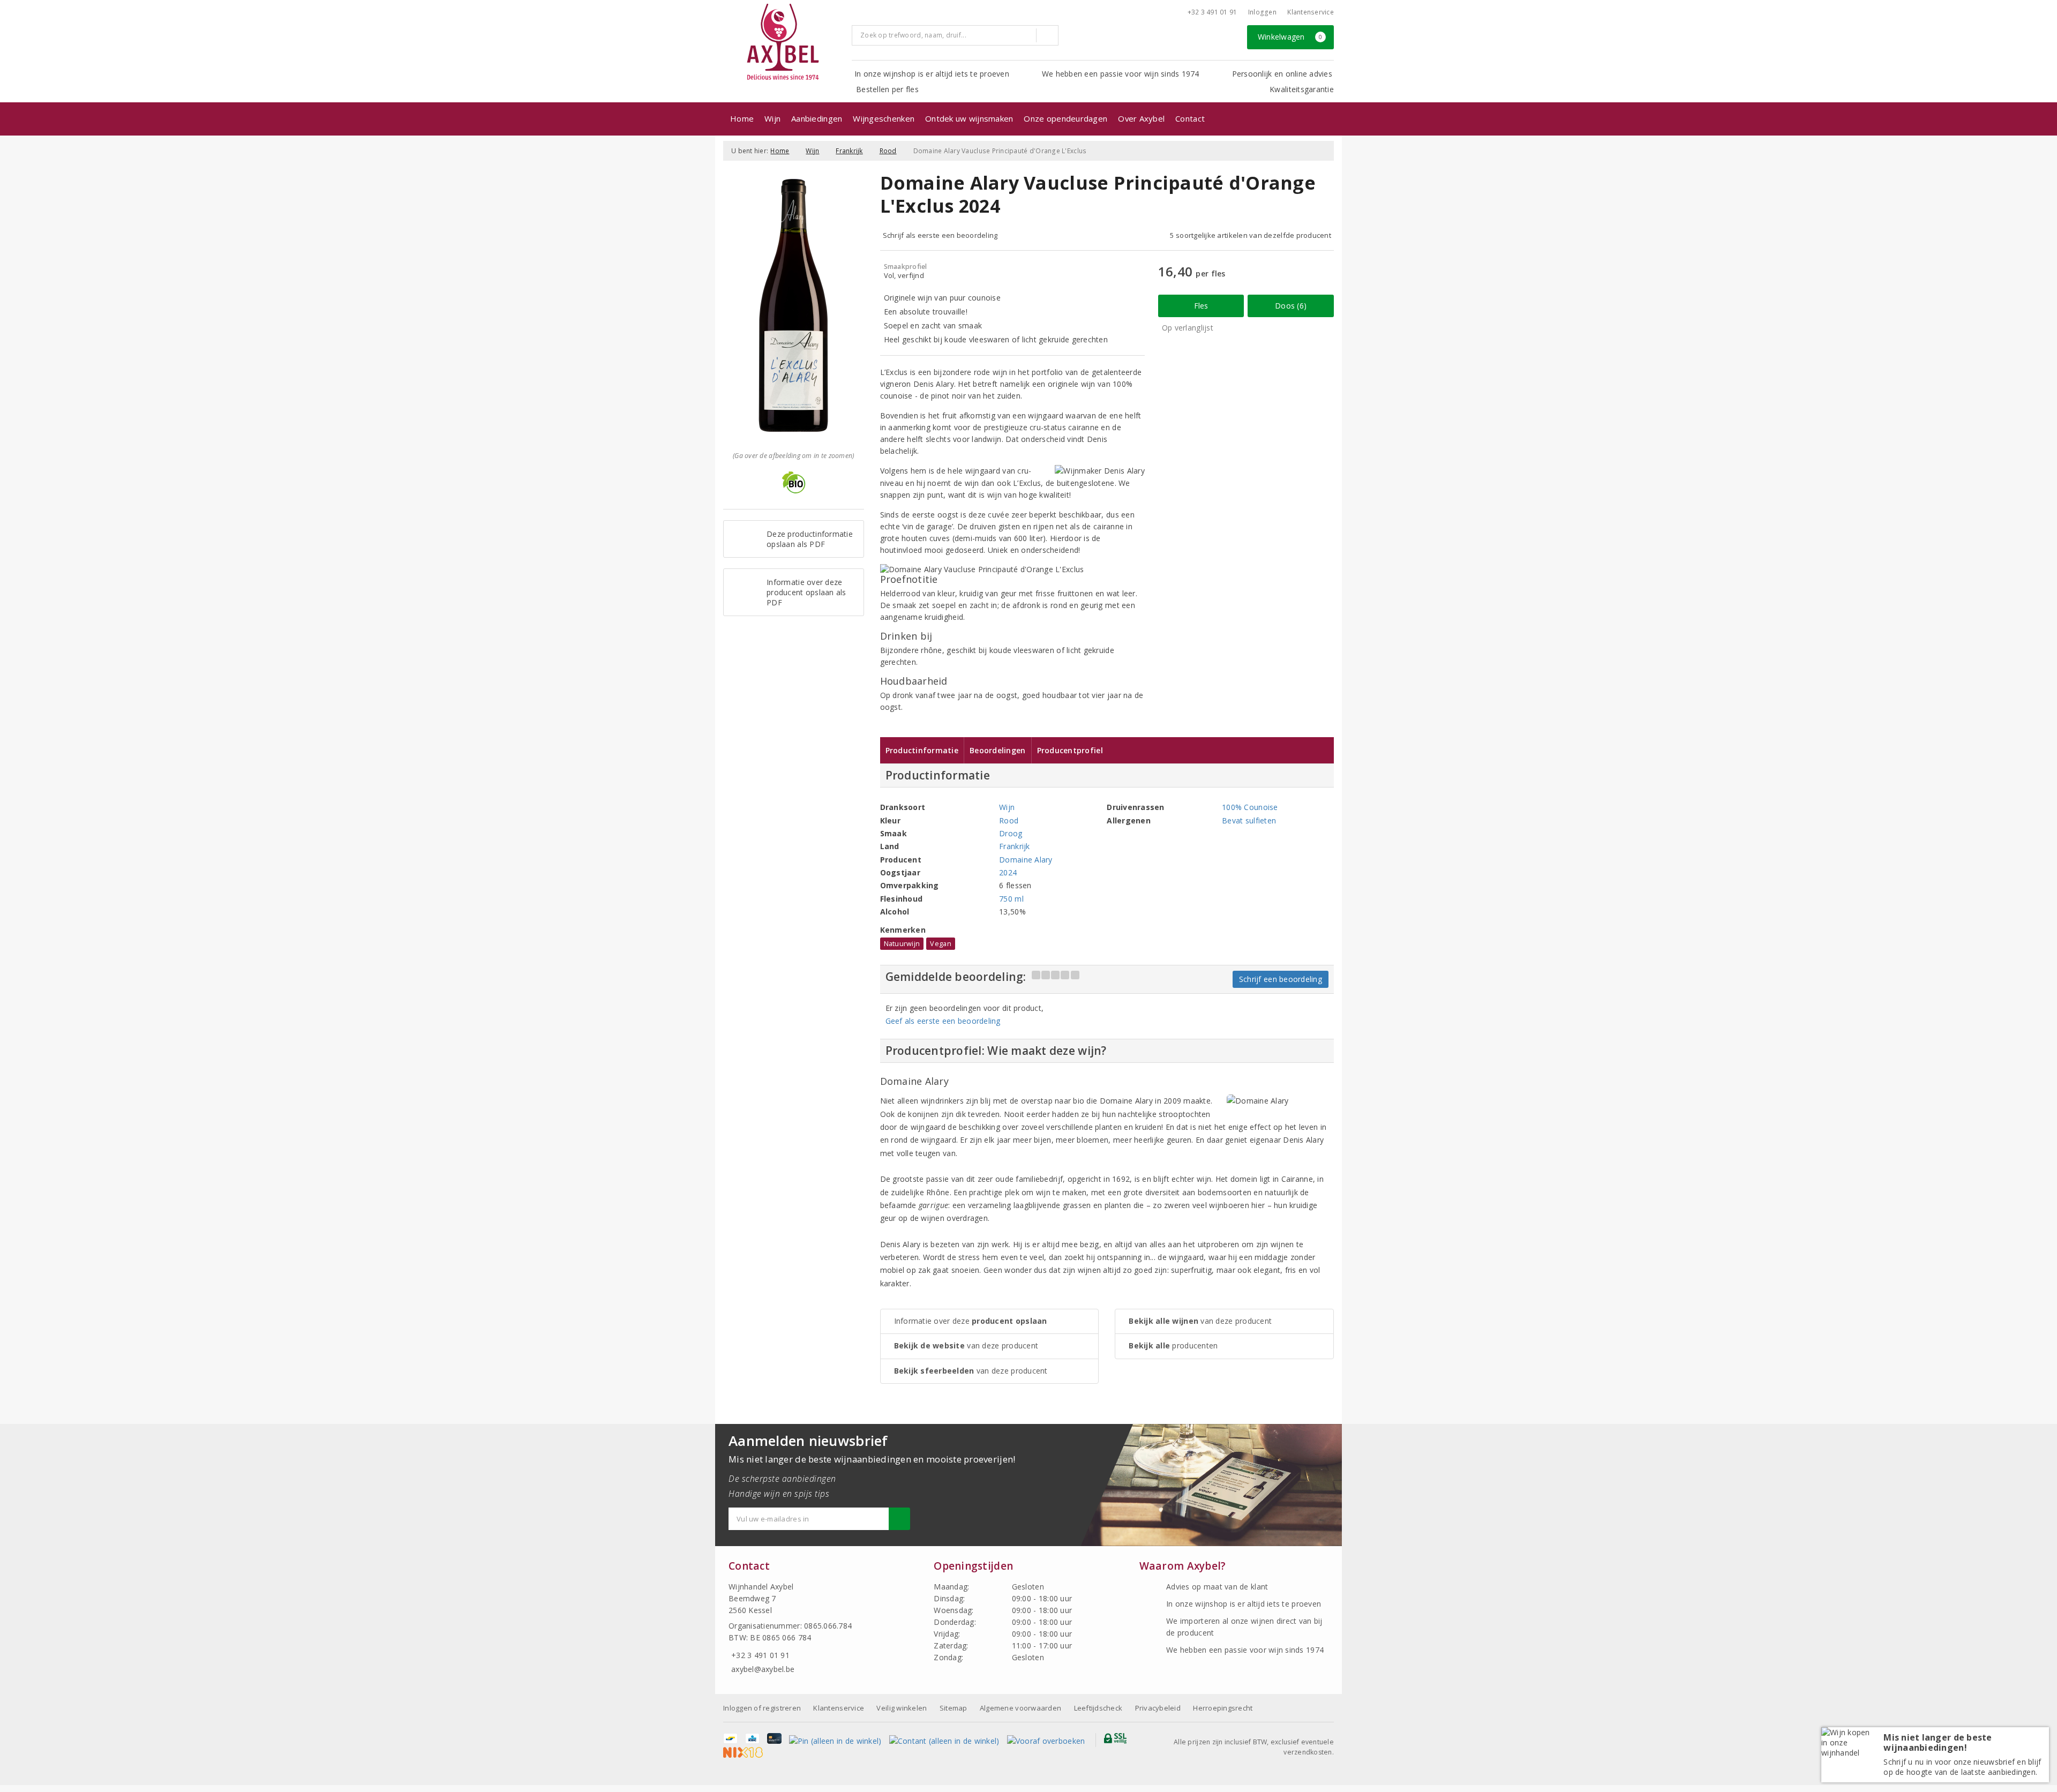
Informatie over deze (971, 1321)
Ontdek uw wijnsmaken (969, 118)
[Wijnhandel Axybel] (784, 43)
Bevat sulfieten (1249, 820)
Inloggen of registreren (762, 1708)
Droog (1011, 833)
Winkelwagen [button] (1290, 37)
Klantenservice (1311, 12)
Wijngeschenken (884, 118)
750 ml (1011, 899)
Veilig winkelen (902, 1708)
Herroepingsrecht (1223, 1708)
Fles (1201, 306)
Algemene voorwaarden (1020, 1708)
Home (742, 118)
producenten (1173, 1345)
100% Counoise (1250, 807)
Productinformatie (922, 750)
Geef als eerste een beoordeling (943, 1021)
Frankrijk (849, 151)
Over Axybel (1141, 118)
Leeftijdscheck (1098, 1708)
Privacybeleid (1158, 1708)
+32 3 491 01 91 (1213, 12)
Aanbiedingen (817, 118)
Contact (1190, 118)
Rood (888, 151)
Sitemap (954, 1708)
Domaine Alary (1026, 860)
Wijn (772, 118)
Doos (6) (1291, 306)
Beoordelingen (997, 750)
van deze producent (966, 1345)
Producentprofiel (1070, 750)
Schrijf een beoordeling (1281, 979)
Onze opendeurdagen (1065, 118)
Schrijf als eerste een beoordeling (940, 235)
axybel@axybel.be (763, 1669)
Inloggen (1262, 12)
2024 (1008, 872)
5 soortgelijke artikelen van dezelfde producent (1251, 235)
